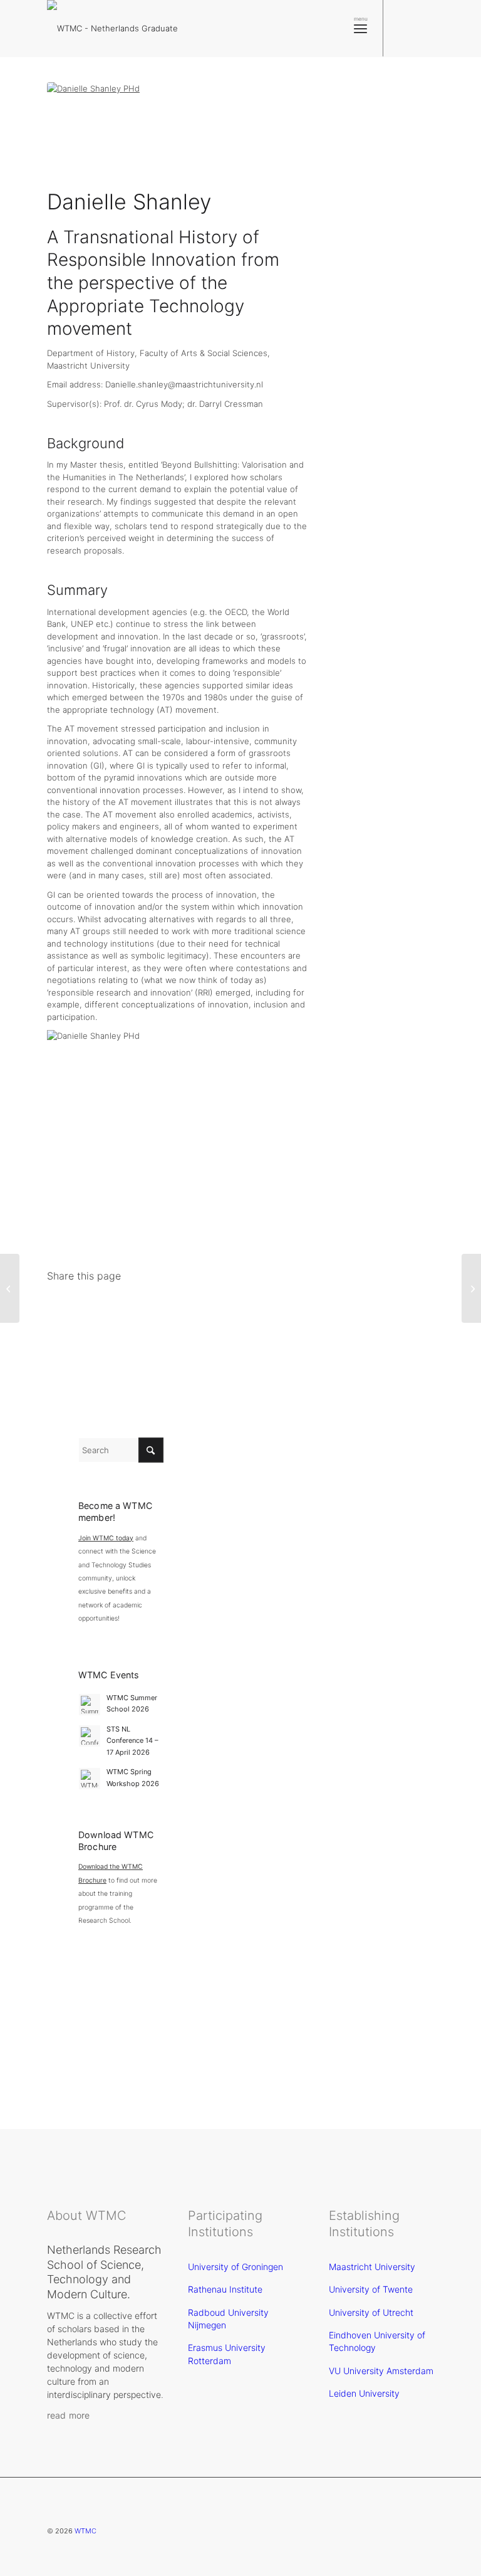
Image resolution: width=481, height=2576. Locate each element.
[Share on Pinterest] (173, 1300)
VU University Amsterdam (381, 2371)
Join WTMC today (106, 1538)
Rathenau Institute (225, 2289)
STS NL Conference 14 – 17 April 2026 (132, 1741)
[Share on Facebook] (65, 1300)
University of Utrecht (371, 2312)
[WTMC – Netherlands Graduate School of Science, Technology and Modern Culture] (132, 28)
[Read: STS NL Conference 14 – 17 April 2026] (90, 1736)
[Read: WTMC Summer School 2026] (90, 1705)
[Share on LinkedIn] (208, 1300)
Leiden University (364, 2393)
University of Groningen (235, 2267)
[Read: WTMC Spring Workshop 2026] (90, 1779)
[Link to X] (403, 28)
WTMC (85, 2531)
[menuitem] (360, 28)
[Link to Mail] (440, 28)
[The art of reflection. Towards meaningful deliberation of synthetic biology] (10, 1288)
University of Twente (371, 2289)
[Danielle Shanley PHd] (178, 132)
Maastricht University (372, 2267)
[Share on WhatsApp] (137, 1300)
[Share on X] (101, 1300)
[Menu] (360, 28)
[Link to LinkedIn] (422, 28)
